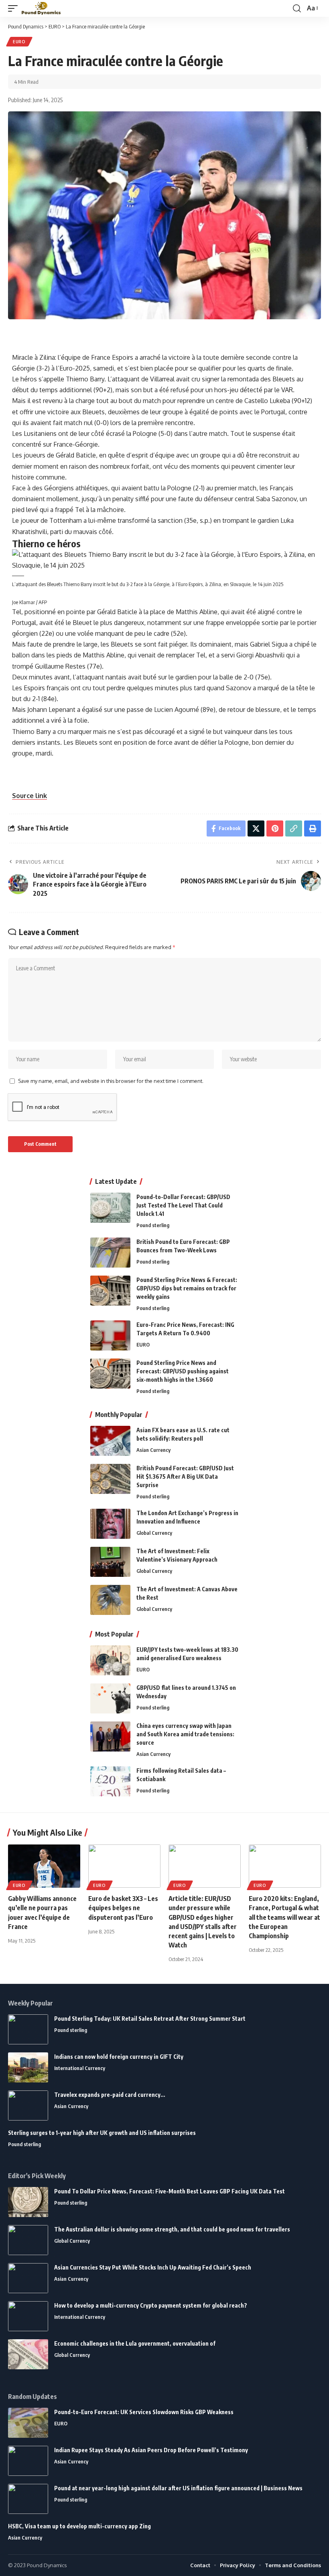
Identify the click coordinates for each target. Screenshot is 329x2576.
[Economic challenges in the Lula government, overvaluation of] (28, 2354)
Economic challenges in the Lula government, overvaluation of (135, 2343)
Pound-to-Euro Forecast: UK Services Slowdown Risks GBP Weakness (144, 2412)
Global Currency (154, 1533)
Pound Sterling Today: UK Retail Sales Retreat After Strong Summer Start (150, 2019)
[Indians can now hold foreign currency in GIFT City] (28, 2067)
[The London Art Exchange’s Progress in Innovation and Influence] (110, 1524)
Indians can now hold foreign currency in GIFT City (119, 2057)
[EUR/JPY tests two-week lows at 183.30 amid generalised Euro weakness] (110, 1660)
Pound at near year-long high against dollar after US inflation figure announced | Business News (178, 2488)
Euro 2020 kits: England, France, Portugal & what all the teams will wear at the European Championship (284, 1917)
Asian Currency (153, 1450)
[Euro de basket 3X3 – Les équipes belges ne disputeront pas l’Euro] (124, 1866)
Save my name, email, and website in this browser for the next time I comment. (111, 1081)
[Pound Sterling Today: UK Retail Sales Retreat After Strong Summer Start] (28, 2029)
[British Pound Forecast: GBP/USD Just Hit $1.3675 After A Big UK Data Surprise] (110, 1479)
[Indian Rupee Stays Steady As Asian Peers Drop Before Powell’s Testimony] (28, 2461)
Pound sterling (153, 1225)
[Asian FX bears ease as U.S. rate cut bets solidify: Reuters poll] (110, 1441)
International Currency (80, 2068)
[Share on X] (256, 828)
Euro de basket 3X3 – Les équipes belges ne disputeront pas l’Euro (123, 1908)
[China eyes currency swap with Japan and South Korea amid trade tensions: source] (110, 1736)
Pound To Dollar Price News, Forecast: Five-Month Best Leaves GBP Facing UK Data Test (170, 2191)
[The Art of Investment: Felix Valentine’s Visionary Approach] (110, 1562)
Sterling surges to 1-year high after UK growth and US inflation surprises (102, 2133)
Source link (29, 796)
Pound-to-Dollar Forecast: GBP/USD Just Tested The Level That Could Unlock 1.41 (183, 1205)
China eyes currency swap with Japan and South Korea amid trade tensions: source (185, 1734)
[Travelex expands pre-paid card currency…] (28, 2105)
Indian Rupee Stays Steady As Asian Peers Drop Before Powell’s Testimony (151, 2450)
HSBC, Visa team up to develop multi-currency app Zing (79, 2526)
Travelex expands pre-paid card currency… (110, 2095)
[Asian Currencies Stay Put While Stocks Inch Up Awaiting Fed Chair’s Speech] (28, 2278)
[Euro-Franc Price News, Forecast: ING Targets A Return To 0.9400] (110, 1335)
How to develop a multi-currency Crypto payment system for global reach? (151, 2305)
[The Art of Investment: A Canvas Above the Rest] (110, 1600)
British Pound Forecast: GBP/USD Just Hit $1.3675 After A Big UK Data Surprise (185, 1476)
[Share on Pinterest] (275, 828)
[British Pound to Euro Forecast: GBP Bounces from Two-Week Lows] (110, 1253)
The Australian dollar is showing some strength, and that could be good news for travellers (172, 2229)
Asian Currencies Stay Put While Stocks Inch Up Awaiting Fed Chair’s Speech (153, 2267)
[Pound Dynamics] (41, 9)
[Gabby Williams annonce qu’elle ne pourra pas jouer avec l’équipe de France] (44, 1866)
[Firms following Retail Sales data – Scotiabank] (110, 1781)
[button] (15, 9)
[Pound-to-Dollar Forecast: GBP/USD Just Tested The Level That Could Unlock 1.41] (110, 1208)
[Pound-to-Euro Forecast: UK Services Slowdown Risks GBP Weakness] (28, 2423)
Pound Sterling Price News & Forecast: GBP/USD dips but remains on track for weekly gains (187, 1288)
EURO (19, 42)
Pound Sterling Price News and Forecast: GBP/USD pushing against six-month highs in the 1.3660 (183, 1371)
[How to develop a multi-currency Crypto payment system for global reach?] (28, 2316)
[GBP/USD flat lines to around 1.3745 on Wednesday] (110, 1698)
